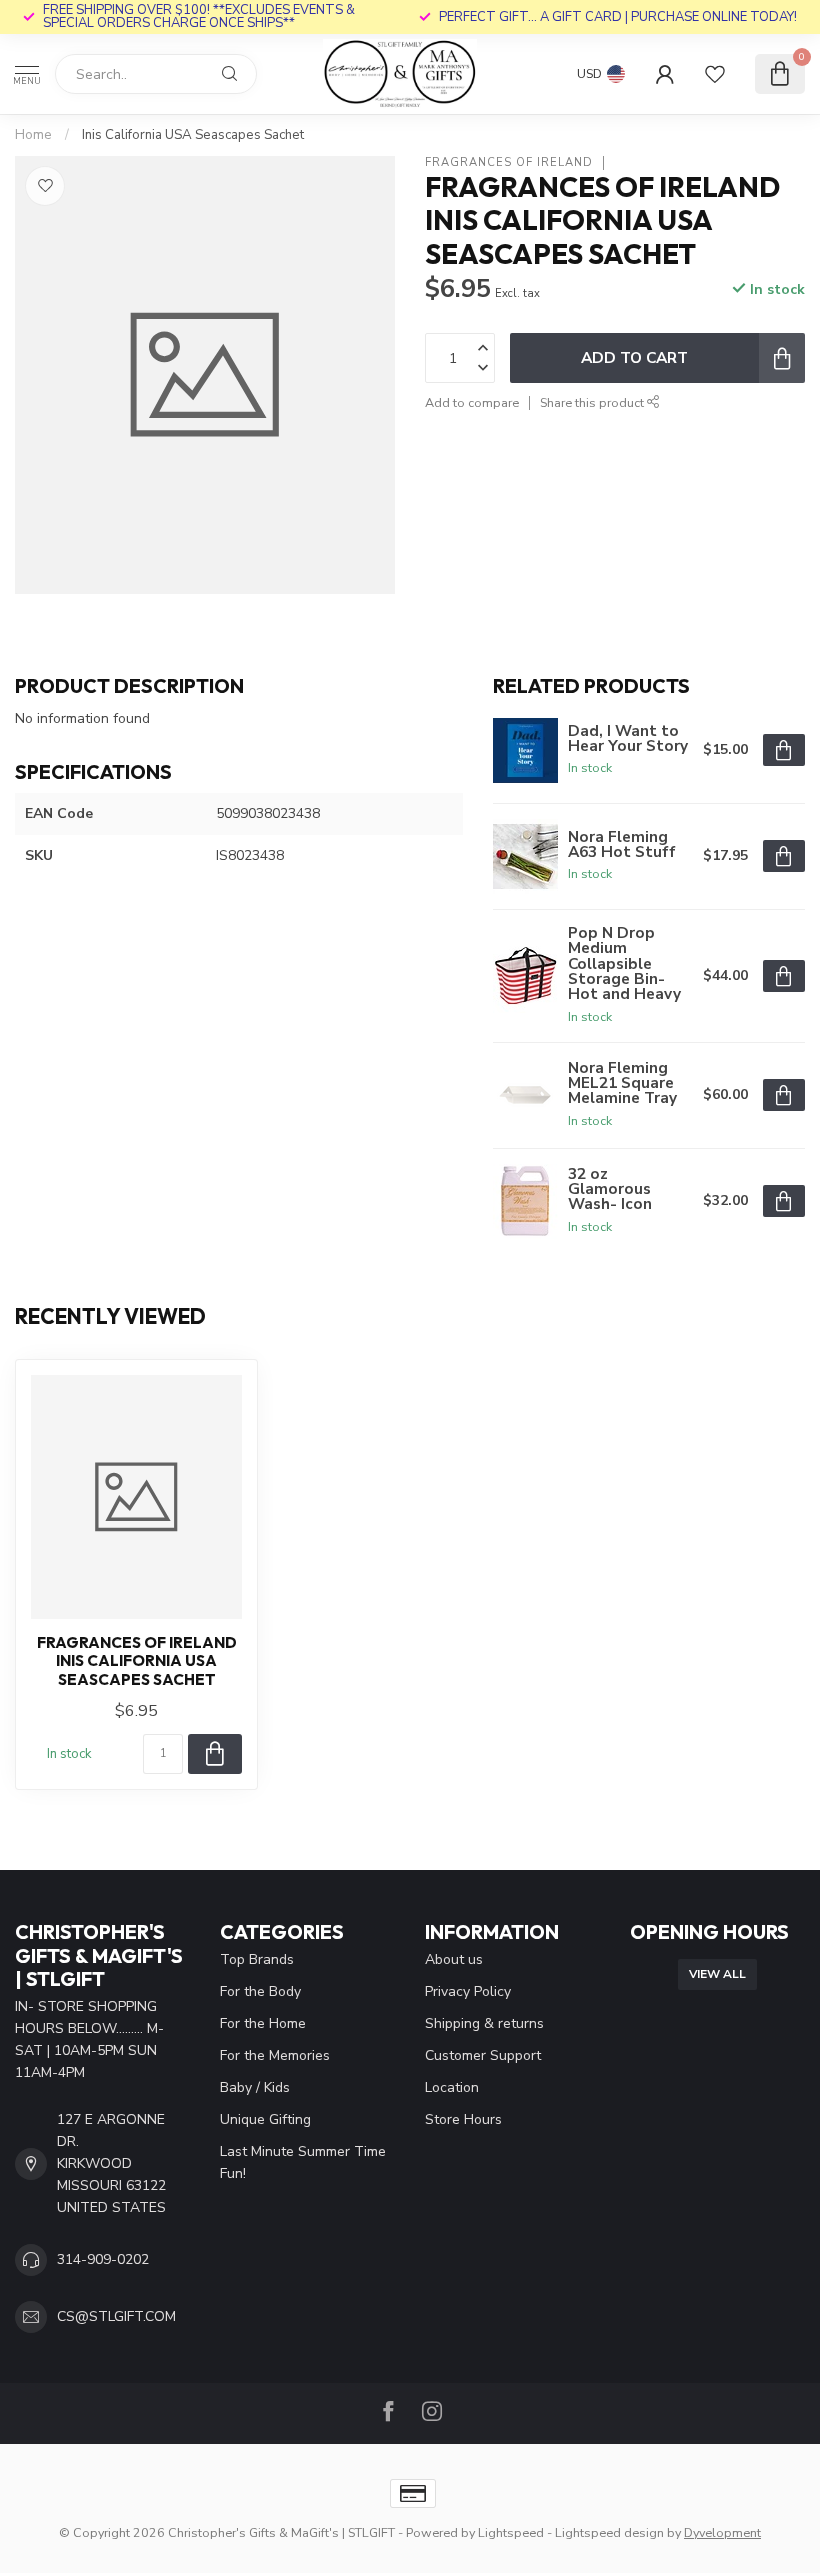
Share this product (593, 402)
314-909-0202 (103, 2259)
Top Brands (257, 1959)
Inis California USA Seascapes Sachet (193, 135)
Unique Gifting (265, 2119)
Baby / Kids (255, 2087)
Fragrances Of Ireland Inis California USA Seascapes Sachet (137, 1661)
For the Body (260, 1991)
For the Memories (275, 2055)
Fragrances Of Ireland (509, 162)
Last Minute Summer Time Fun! (303, 2162)
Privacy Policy (468, 1991)
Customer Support (483, 2055)
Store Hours (463, 2119)
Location (452, 2087)
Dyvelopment (722, 2532)
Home (33, 135)
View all (717, 1974)
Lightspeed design (609, 2532)
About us (454, 1959)
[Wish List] (715, 74)
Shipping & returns (484, 2023)
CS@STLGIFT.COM (116, 2316)
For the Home (263, 2023)
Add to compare (472, 402)
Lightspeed (511, 2532)
